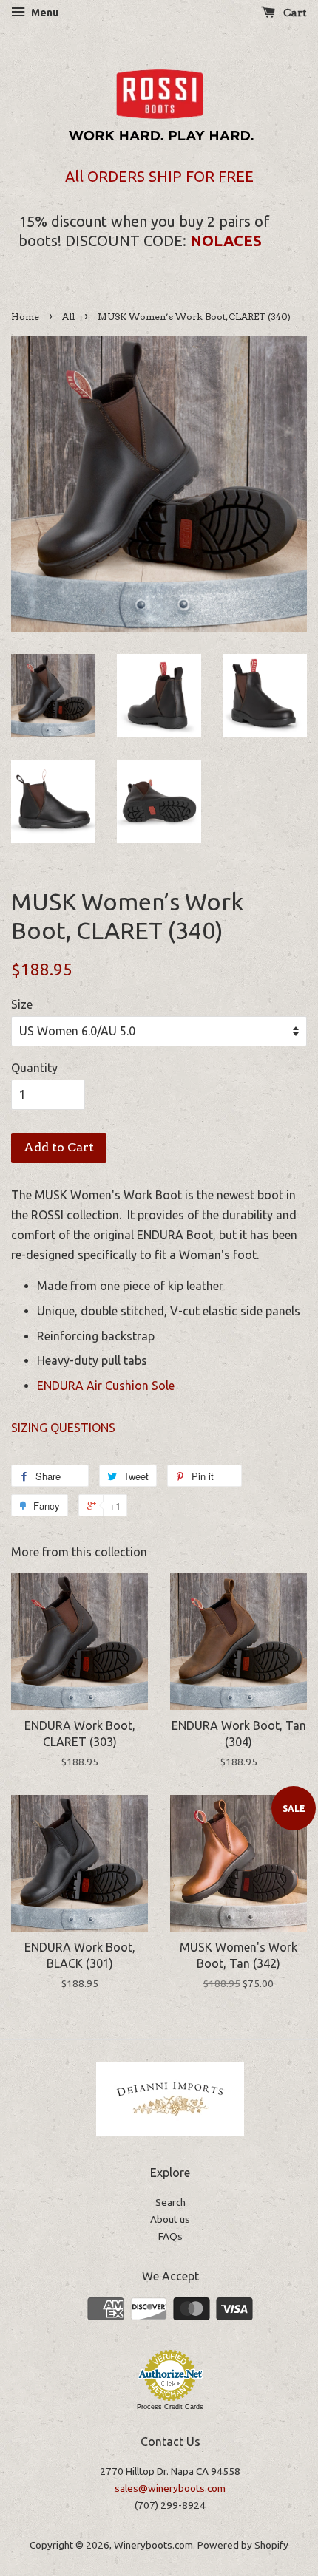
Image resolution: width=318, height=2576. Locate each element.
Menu (44, 13)
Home (25, 317)
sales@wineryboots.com (170, 2488)
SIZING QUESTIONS (65, 1428)
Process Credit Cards (170, 2407)
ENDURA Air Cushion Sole (106, 1386)
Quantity (34, 1068)
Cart (294, 13)
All (68, 317)
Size (22, 1004)
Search (170, 2202)
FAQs (170, 2236)
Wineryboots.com (153, 2545)
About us (170, 2219)
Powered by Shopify (243, 2545)
